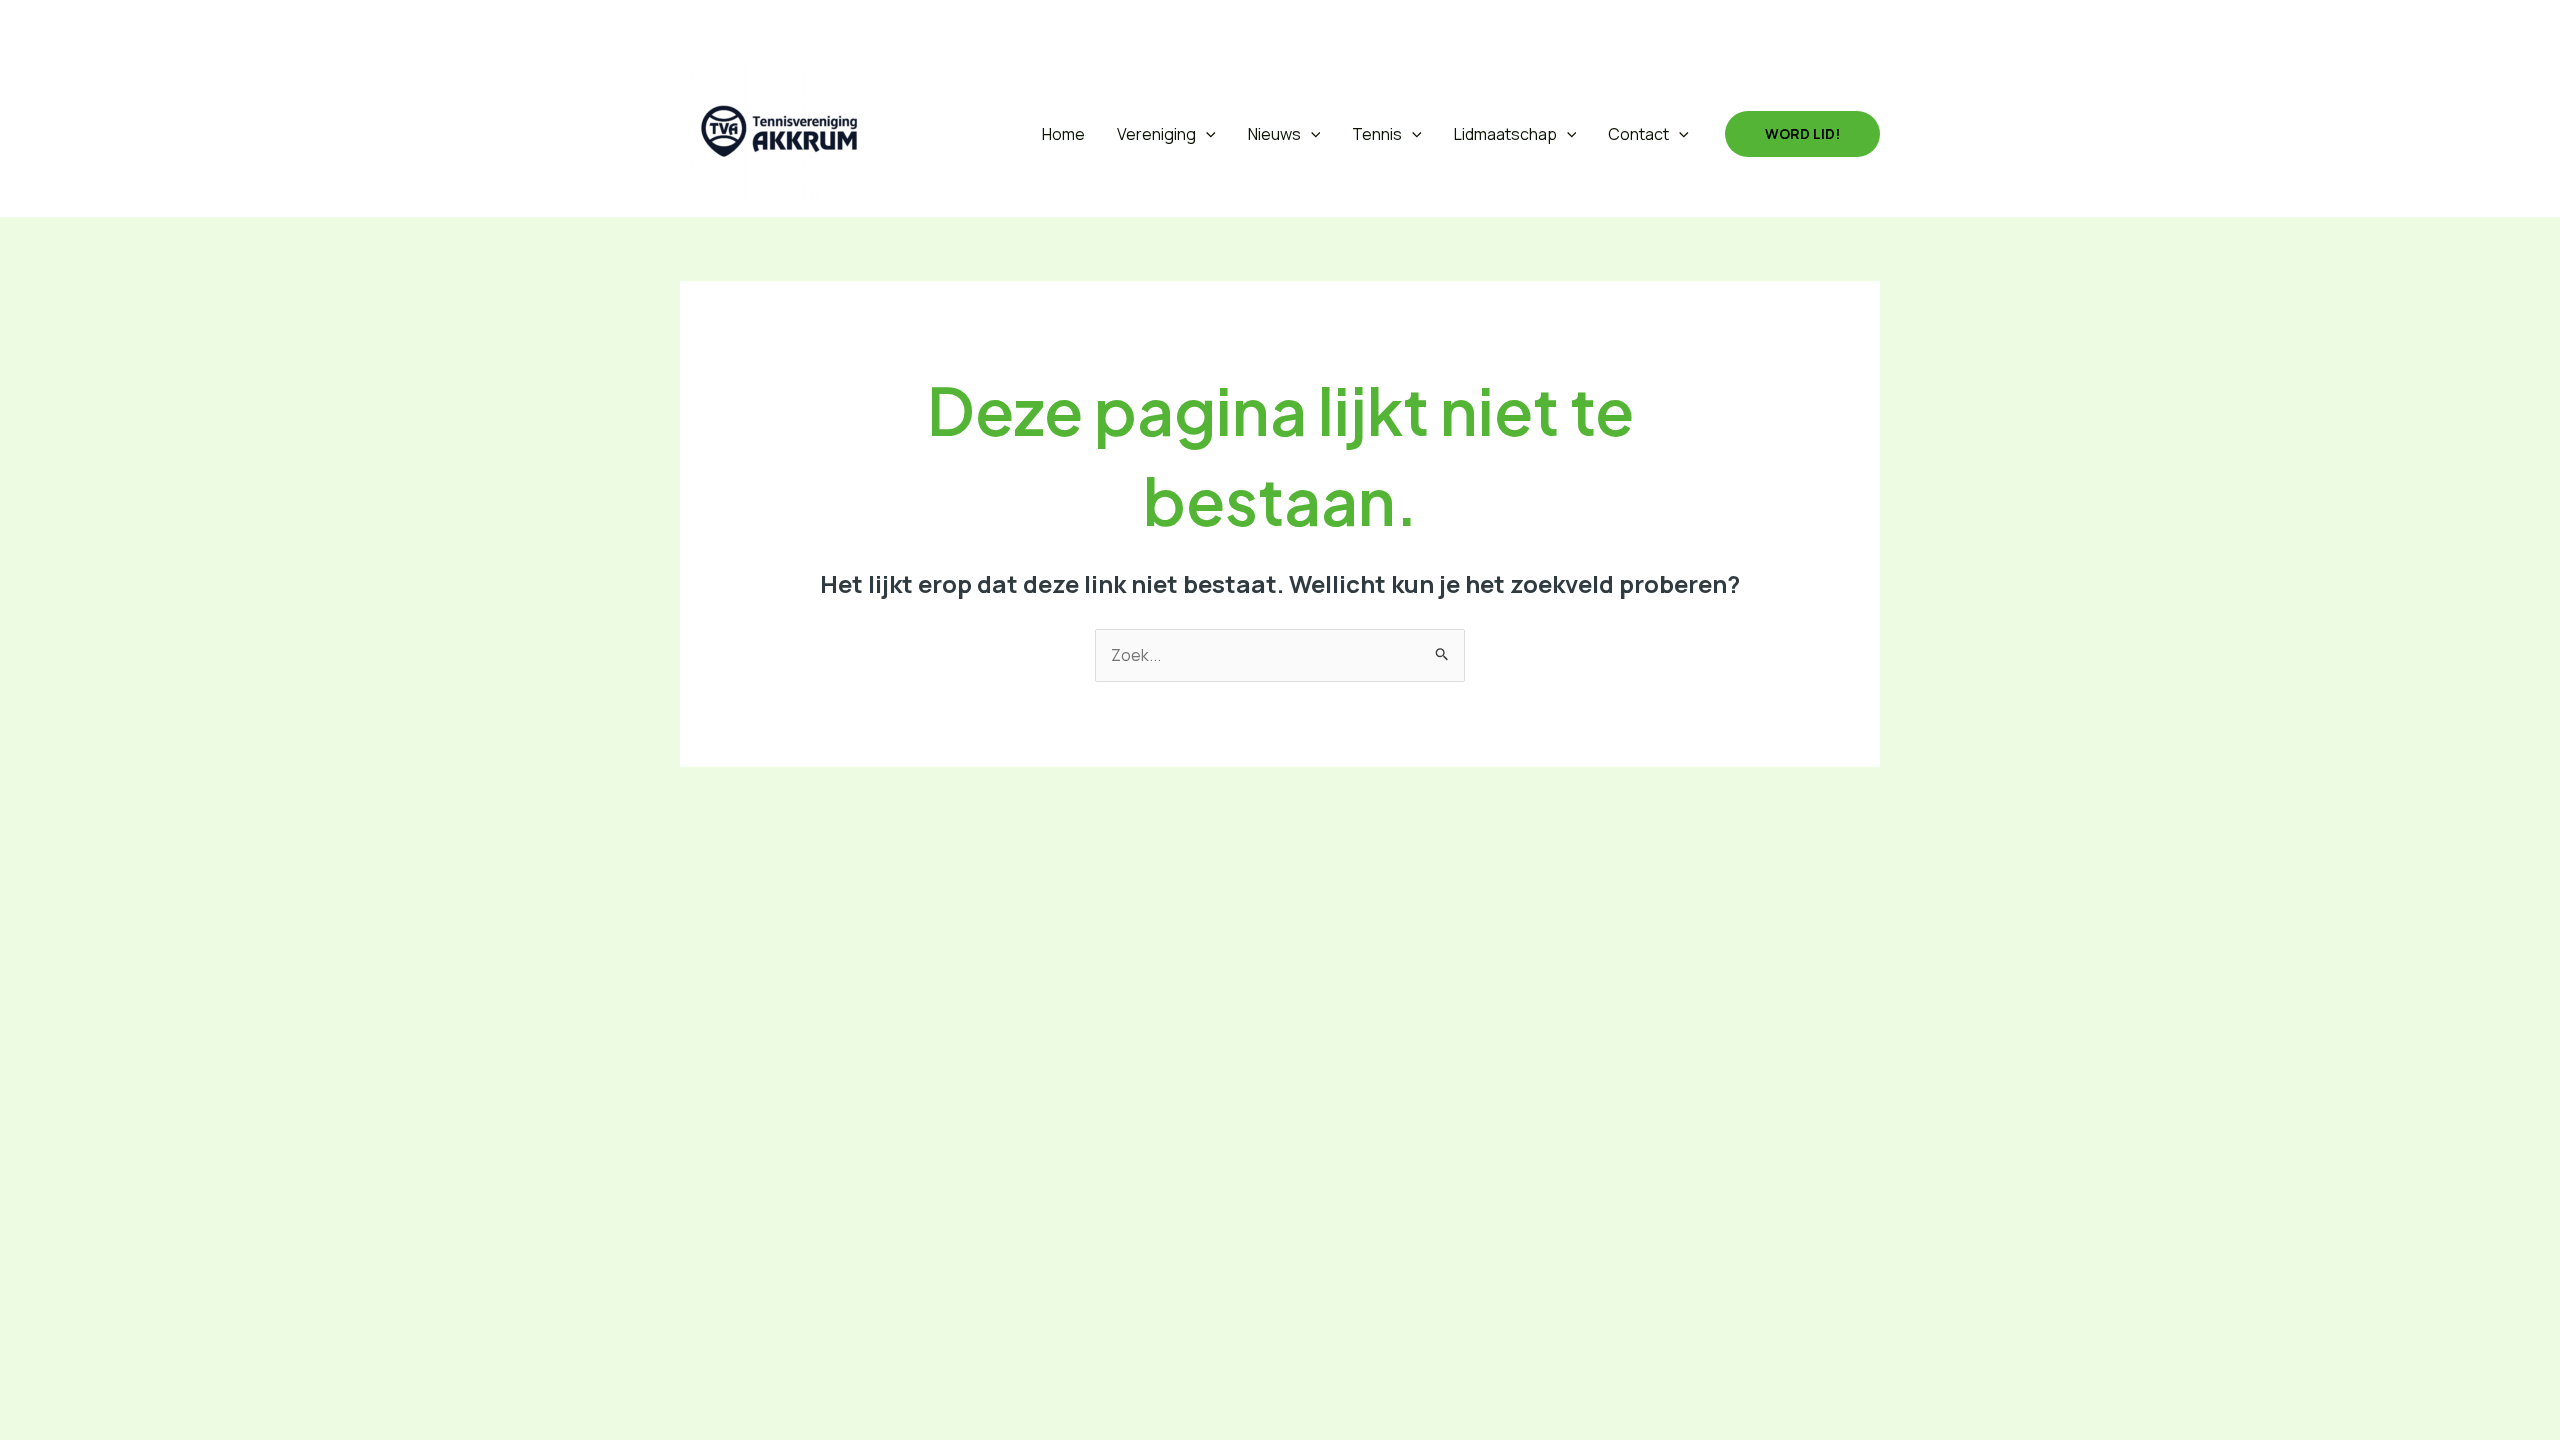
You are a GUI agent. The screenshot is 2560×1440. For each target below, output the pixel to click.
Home (1063, 134)
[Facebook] (742, 25)
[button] (693, 25)
